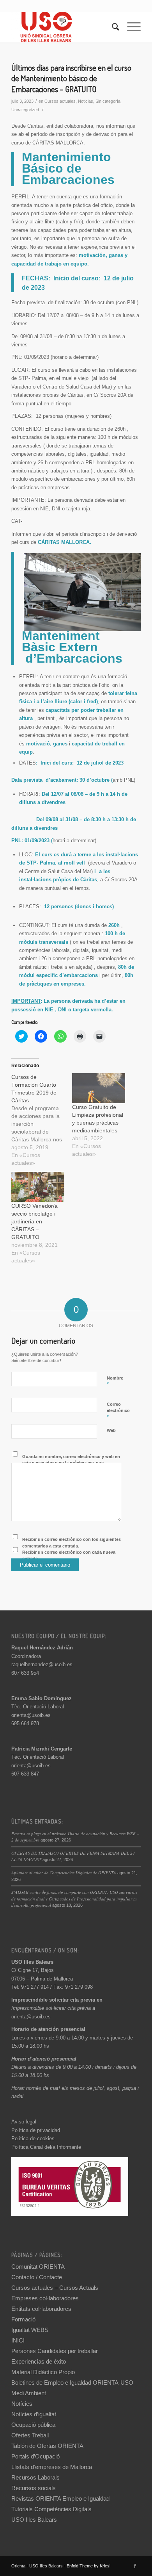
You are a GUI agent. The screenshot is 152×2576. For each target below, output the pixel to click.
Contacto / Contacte (37, 2277)
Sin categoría (108, 101)
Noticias (86, 101)
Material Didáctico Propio (43, 2372)
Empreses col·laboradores (45, 2298)
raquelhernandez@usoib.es (42, 1664)
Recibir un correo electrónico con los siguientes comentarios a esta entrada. (72, 1543)
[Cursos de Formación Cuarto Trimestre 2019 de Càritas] (42, 1120)
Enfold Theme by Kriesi (88, 2566)
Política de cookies (33, 2138)
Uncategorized (25, 110)
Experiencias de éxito (39, 2361)
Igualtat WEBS (30, 2330)
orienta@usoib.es (31, 1715)
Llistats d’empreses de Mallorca (52, 2467)
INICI (18, 2340)
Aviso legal (24, 2122)
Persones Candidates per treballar (55, 2351)
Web (111, 1430)
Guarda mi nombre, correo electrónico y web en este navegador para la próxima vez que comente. (71, 1463)
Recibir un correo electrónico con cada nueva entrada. (69, 1555)
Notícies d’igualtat (34, 2414)
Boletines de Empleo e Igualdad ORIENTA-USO (72, 2383)
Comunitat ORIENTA (38, 2267)
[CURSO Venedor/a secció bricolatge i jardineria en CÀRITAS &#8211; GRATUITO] (38, 1187)
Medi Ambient (29, 2393)
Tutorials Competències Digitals (51, 2509)
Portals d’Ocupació (35, 2456)
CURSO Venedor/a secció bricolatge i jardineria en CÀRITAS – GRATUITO (34, 1221)
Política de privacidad (36, 2130)
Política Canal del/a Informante (46, 2147)
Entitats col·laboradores (41, 2309)
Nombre (115, 1382)
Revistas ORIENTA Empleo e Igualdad (60, 2498)
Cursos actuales (60, 101)
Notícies (22, 2404)
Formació (23, 2319)
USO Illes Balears (34, 2520)
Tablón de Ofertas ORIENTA (47, 2446)
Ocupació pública (33, 2425)
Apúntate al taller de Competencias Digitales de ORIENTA (64, 1873)
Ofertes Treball (30, 2435)
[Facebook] (135, 2566)
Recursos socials (34, 2488)
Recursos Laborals (35, 2477)
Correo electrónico (118, 1411)
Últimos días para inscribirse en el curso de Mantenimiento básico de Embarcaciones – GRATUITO (71, 78)
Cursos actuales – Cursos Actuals (55, 2288)
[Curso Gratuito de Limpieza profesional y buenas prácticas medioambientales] (99, 1088)
